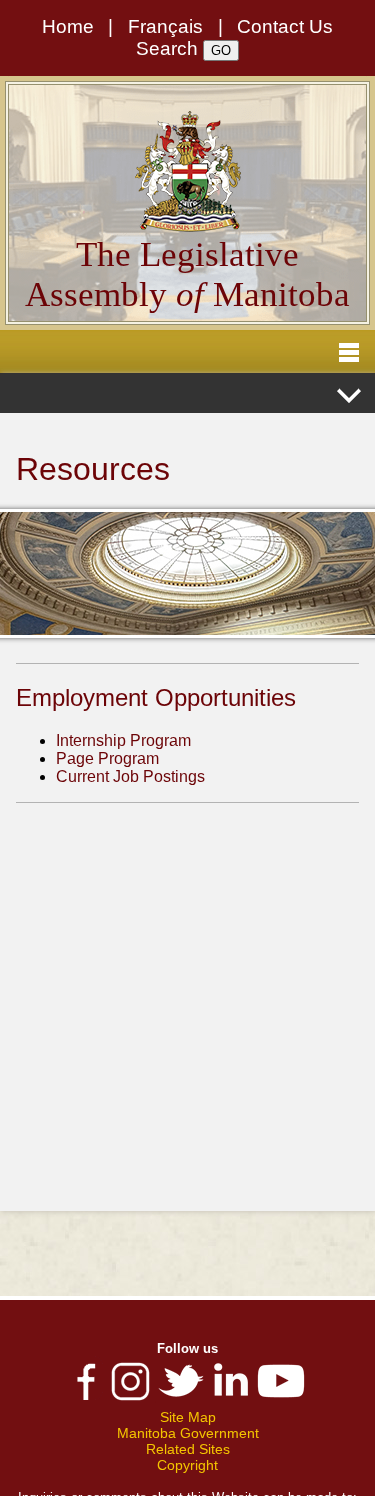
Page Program (107, 758)
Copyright (187, 1465)
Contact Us (285, 26)
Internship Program (123, 740)
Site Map (188, 1417)
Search (167, 48)
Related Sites (188, 1449)
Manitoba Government (188, 1433)
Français (165, 26)
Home (68, 26)
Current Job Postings (130, 776)
